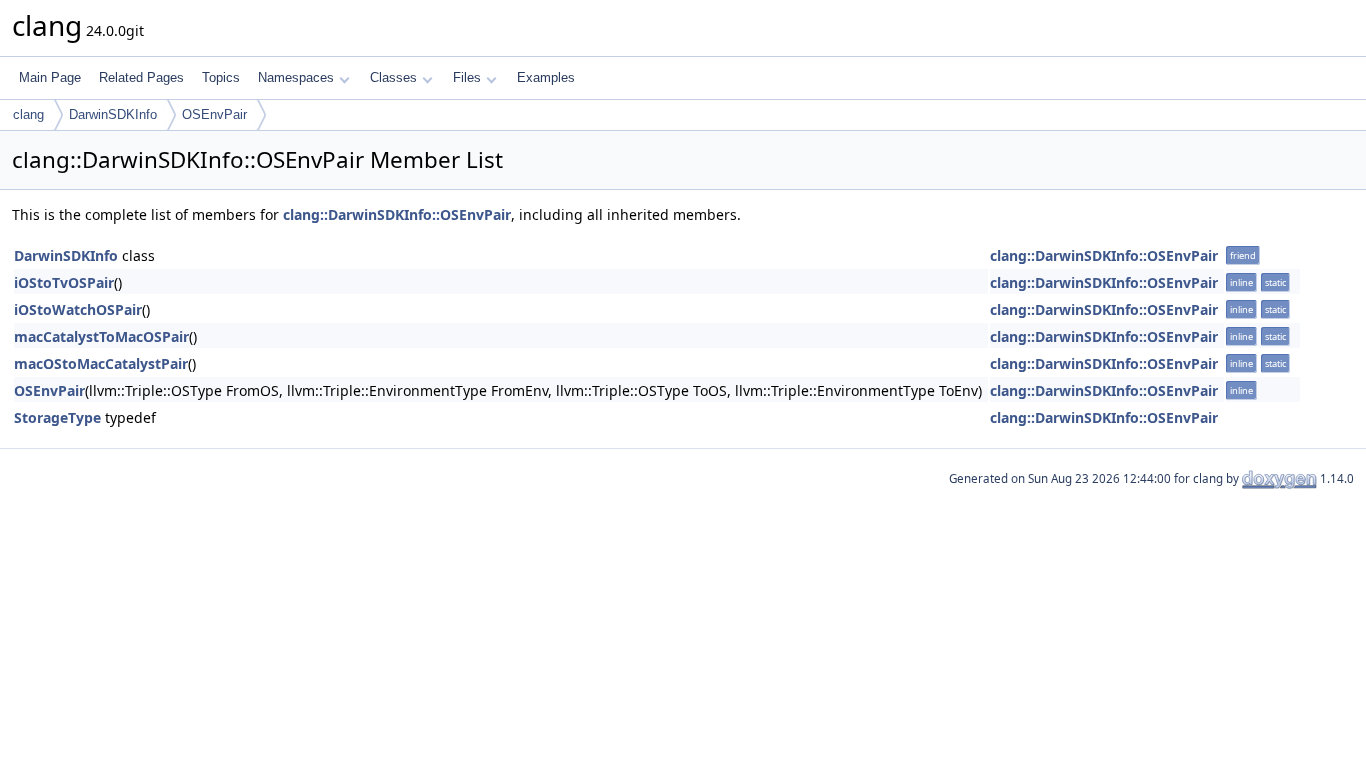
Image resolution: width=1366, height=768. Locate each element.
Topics (221, 77)
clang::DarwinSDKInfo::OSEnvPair (397, 214)
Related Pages (141, 77)
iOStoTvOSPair (64, 282)
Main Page (50, 77)
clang (28, 114)
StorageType (57, 417)
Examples (546, 77)
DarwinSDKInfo (113, 114)
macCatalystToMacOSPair (101, 336)
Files (467, 77)
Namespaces (296, 77)
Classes (393, 77)
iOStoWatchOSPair (78, 309)
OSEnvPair (214, 114)
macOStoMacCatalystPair (101, 363)
